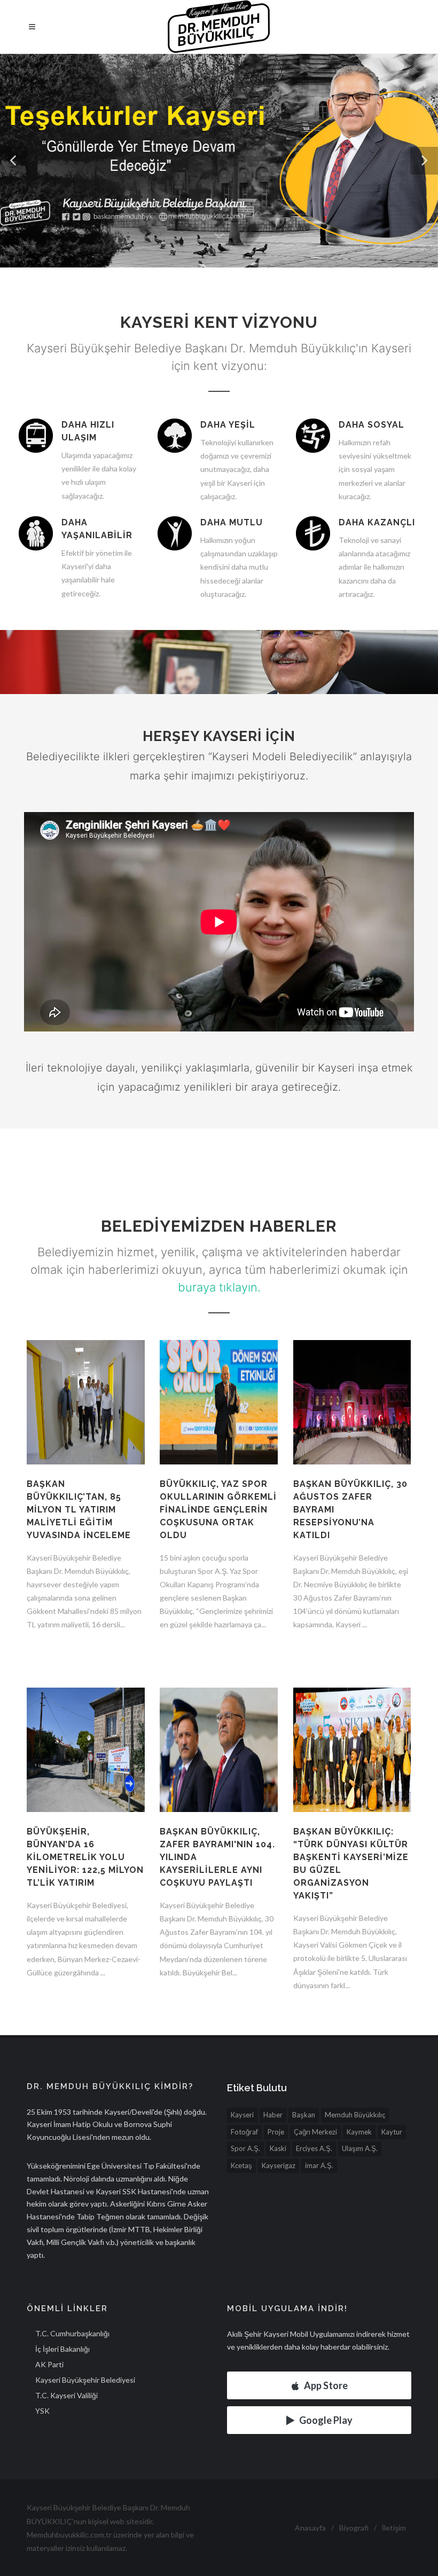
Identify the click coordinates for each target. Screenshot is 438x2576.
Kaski (278, 2148)
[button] (14, 161)
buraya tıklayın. (219, 1287)
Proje (276, 2132)
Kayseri (242, 2115)
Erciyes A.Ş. (314, 2148)
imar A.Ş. (319, 2165)
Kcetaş (241, 2165)
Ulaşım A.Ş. (360, 2148)
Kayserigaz (279, 2165)
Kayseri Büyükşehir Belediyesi (85, 2380)
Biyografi (354, 2528)
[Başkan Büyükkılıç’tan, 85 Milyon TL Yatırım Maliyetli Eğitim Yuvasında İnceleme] (86, 1409)
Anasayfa (310, 2528)
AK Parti (49, 2364)
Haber (273, 2115)
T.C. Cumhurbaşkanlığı (72, 2333)
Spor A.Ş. (245, 2148)
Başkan (304, 2115)
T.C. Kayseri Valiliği (67, 2395)
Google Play (326, 2420)
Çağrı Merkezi (315, 2132)
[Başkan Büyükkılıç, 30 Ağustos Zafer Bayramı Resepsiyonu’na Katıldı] (352, 1409)
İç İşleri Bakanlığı (62, 2349)
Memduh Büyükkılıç (355, 2115)
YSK (42, 2411)
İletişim (394, 2528)
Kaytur (392, 2132)
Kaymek (359, 2132)
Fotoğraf (244, 2132)
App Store (326, 2385)
